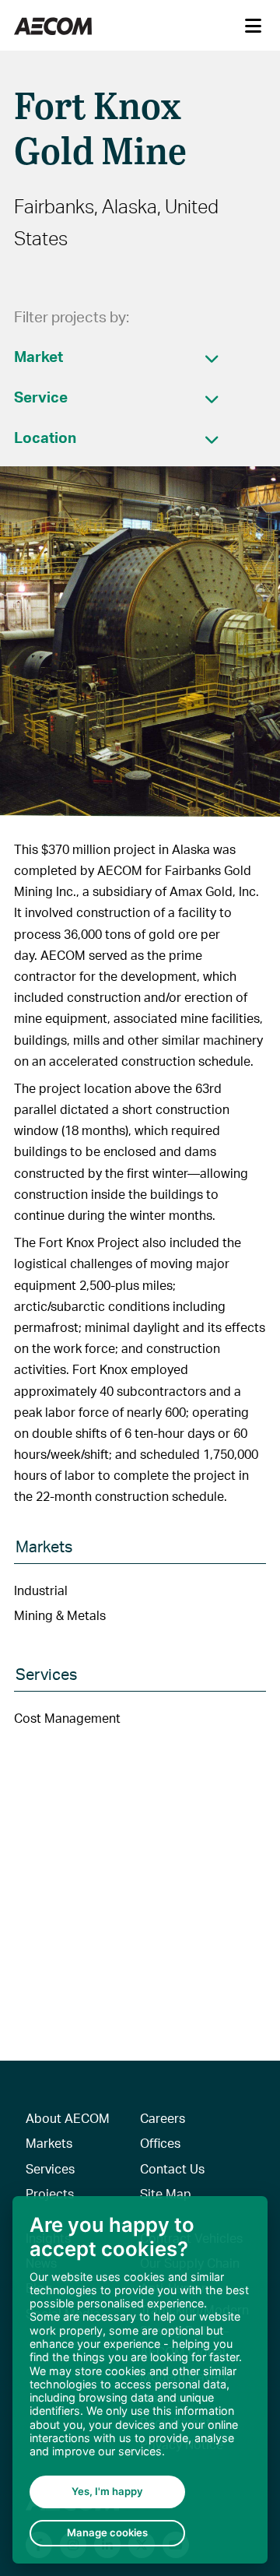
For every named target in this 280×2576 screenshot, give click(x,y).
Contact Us (172, 2168)
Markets (49, 2143)
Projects (50, 2193)
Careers (163, 2118)
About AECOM (68, 2118)
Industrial (41, 1590)
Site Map (166, 2193)
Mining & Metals (60, 1615)
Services (50, 2168)
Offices (160, 2143)
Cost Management (67, 1718)
